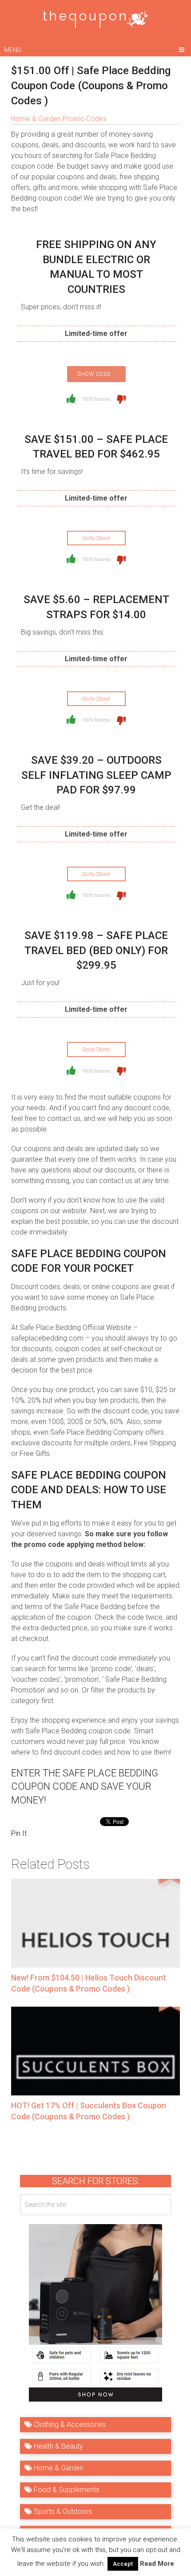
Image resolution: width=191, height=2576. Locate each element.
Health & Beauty (58, 2446)
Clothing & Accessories (69, 2424)
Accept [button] (123, 2564)
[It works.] (71, 398)
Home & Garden (58, 2468)
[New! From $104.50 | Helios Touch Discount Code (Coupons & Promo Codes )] (95, 1923)
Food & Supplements (66, 2490)
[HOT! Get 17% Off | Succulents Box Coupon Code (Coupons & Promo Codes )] (95, 2051)
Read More (157, 2564)
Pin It (19, 1833)
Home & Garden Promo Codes (59, 119)
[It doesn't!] (121, 399)
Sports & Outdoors (62, 2511)
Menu (13, 50)
